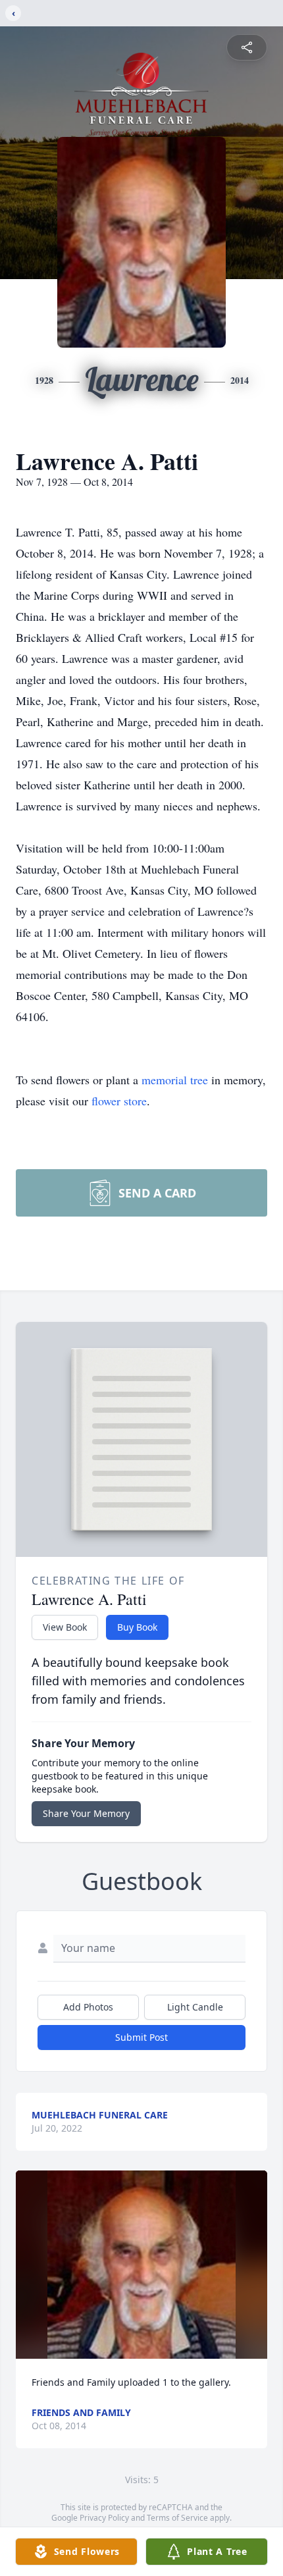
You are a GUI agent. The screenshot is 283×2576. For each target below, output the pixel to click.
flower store (119, 1101)
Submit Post (141, 2037)
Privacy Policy (104, 2518)
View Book (65, 1627)
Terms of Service (177, 2518)
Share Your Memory (86, 1813)
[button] (142, 2265)
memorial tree (175, 1080)
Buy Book (137, 1627)
